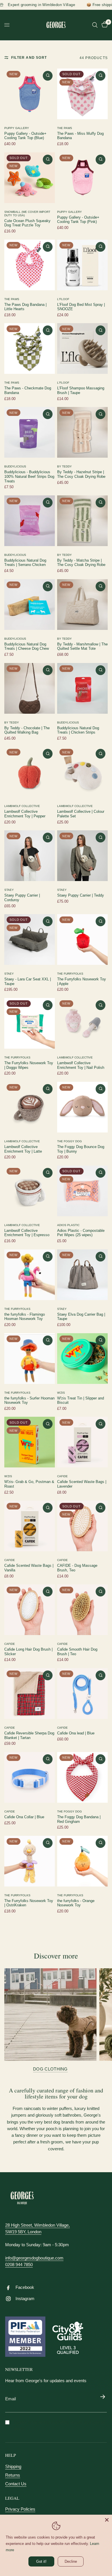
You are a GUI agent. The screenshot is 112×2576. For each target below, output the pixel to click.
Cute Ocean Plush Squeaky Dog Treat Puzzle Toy (27, 223)
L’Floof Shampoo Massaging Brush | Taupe (81, 391)
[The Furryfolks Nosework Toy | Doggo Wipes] (30, 1023)
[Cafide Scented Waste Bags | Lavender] (82, 1442)
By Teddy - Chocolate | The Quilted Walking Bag (27, 730)
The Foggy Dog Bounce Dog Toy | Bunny (81, 1149)
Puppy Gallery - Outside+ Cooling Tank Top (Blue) (25, 136)
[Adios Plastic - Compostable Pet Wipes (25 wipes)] (82, 1191)
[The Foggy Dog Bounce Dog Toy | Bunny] (82, 1107)
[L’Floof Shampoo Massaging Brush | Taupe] (82, 348)
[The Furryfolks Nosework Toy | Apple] (82, 940)
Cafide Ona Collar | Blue (24, 1817)
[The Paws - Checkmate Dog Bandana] (30, 348)
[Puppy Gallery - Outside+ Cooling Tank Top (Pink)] (82, 178)
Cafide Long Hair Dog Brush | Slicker (28, 1652)
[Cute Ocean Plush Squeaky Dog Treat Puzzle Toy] (30, 178)
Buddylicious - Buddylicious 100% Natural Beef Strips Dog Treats (29, 477)
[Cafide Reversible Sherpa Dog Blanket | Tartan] (30, 1694)
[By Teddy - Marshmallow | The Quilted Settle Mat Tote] (82, 605)
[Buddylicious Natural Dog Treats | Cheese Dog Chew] (30, 605)
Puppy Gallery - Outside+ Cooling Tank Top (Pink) (78, 220)
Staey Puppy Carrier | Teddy (81, 895)
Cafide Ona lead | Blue (76, 1733)
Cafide (62, 1476)
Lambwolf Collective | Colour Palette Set (81, 814)
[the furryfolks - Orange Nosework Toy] (82, 1861)
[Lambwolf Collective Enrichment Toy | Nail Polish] (82, 1023)
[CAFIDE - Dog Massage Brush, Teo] (82, 1526)
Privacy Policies (20, 2509)
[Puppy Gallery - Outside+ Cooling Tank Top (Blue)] (30, 94)
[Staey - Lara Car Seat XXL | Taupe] (30, 940)
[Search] (95, 25)
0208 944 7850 (19, 2265)
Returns (13, 2475)
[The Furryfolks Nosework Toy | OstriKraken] (30, 1861)
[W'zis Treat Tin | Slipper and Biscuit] (82, 1359)
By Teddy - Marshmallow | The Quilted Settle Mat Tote (82, 647)
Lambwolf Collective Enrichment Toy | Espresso (27, 1233)
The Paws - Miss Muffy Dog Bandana (80, 136)
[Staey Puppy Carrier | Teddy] (82, 856)
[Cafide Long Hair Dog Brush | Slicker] (30, 1610)
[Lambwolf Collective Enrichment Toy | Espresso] (30, 1191)
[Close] (107, 2520)
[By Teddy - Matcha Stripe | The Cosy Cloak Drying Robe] (82, 521)
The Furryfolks (70, 974)
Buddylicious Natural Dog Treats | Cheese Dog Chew (27, 647)
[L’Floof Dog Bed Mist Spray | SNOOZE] (82, 265)
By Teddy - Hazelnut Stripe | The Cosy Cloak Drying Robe (81, 474)
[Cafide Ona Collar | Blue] (30, 1777)
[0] (104, 25)
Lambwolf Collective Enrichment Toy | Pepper (25, 814)
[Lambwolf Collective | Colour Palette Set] (82, 772)
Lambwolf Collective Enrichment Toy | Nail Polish (81, 1065)
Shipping (13, 2466)
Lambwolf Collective (22, 806)
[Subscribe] (103, 2397)
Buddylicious (15, 466)
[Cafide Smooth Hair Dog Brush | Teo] (82, 1610)
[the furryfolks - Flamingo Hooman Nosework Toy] (30, 1275)
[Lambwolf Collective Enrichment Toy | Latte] (30, 1107)
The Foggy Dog (69, 1141)
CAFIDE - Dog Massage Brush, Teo (77, 1568)
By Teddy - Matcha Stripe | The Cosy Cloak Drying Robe (81, 563)
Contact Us (16, 2484)
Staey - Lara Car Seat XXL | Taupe (28, 982)
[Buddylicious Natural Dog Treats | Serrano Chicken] (30, 521)
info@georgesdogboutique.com (34, 2258)
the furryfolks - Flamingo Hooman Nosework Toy (25, 1317)
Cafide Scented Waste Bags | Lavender (82, 1484)
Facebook (25, 2287)
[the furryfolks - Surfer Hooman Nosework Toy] (30, 1359)
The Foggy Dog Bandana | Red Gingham (79, 1819)
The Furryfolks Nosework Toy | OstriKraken (29, 1903)
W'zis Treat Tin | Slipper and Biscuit (81, 1401)
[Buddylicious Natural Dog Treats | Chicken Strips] (82, 688)
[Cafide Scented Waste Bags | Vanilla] (30, 1526)
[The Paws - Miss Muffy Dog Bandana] (82, 94)
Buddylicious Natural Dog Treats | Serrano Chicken (25, 563)
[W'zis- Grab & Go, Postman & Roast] (30, 1442)
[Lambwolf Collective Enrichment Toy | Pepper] (30, 772)
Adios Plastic (68, 1225)
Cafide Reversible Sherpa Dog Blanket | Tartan (29, 1736)
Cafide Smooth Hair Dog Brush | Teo (77, 1652)
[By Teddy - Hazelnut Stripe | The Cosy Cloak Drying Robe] (82, 432)
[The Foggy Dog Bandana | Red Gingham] (82, 1777)
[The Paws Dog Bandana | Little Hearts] (30, 265)
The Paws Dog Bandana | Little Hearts (25, 307)
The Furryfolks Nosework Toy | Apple (82, 982)
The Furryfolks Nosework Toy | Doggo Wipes (29, 1065)
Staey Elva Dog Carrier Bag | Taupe (81, 1317)
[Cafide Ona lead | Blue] (82, 1694)
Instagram (25, 2298)
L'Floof (63, 299)
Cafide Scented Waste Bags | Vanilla (29, 1568)
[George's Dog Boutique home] (22, 2198)
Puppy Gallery (17, 128)
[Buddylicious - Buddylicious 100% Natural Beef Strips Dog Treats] (30, 432)
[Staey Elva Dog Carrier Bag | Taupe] (82, 1275)
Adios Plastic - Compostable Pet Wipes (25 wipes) (81, 1233)
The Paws (65, 128)
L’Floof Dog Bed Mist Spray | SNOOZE (81, 307)
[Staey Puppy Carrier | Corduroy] (30, 856)
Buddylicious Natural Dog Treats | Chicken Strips (78, 730)
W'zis (61, 1393)
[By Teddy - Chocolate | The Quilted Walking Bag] (30, 688)
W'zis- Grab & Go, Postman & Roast (29, 1484)
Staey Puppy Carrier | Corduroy (22, 898)
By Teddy (64, 466)
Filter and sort (29, 58)
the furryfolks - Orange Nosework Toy (76, 1903)
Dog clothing (50, 2069)
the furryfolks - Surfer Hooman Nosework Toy (29, 1401)
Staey (9, 890)
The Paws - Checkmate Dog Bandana (28, 391)
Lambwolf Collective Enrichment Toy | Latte (23, 1149)
